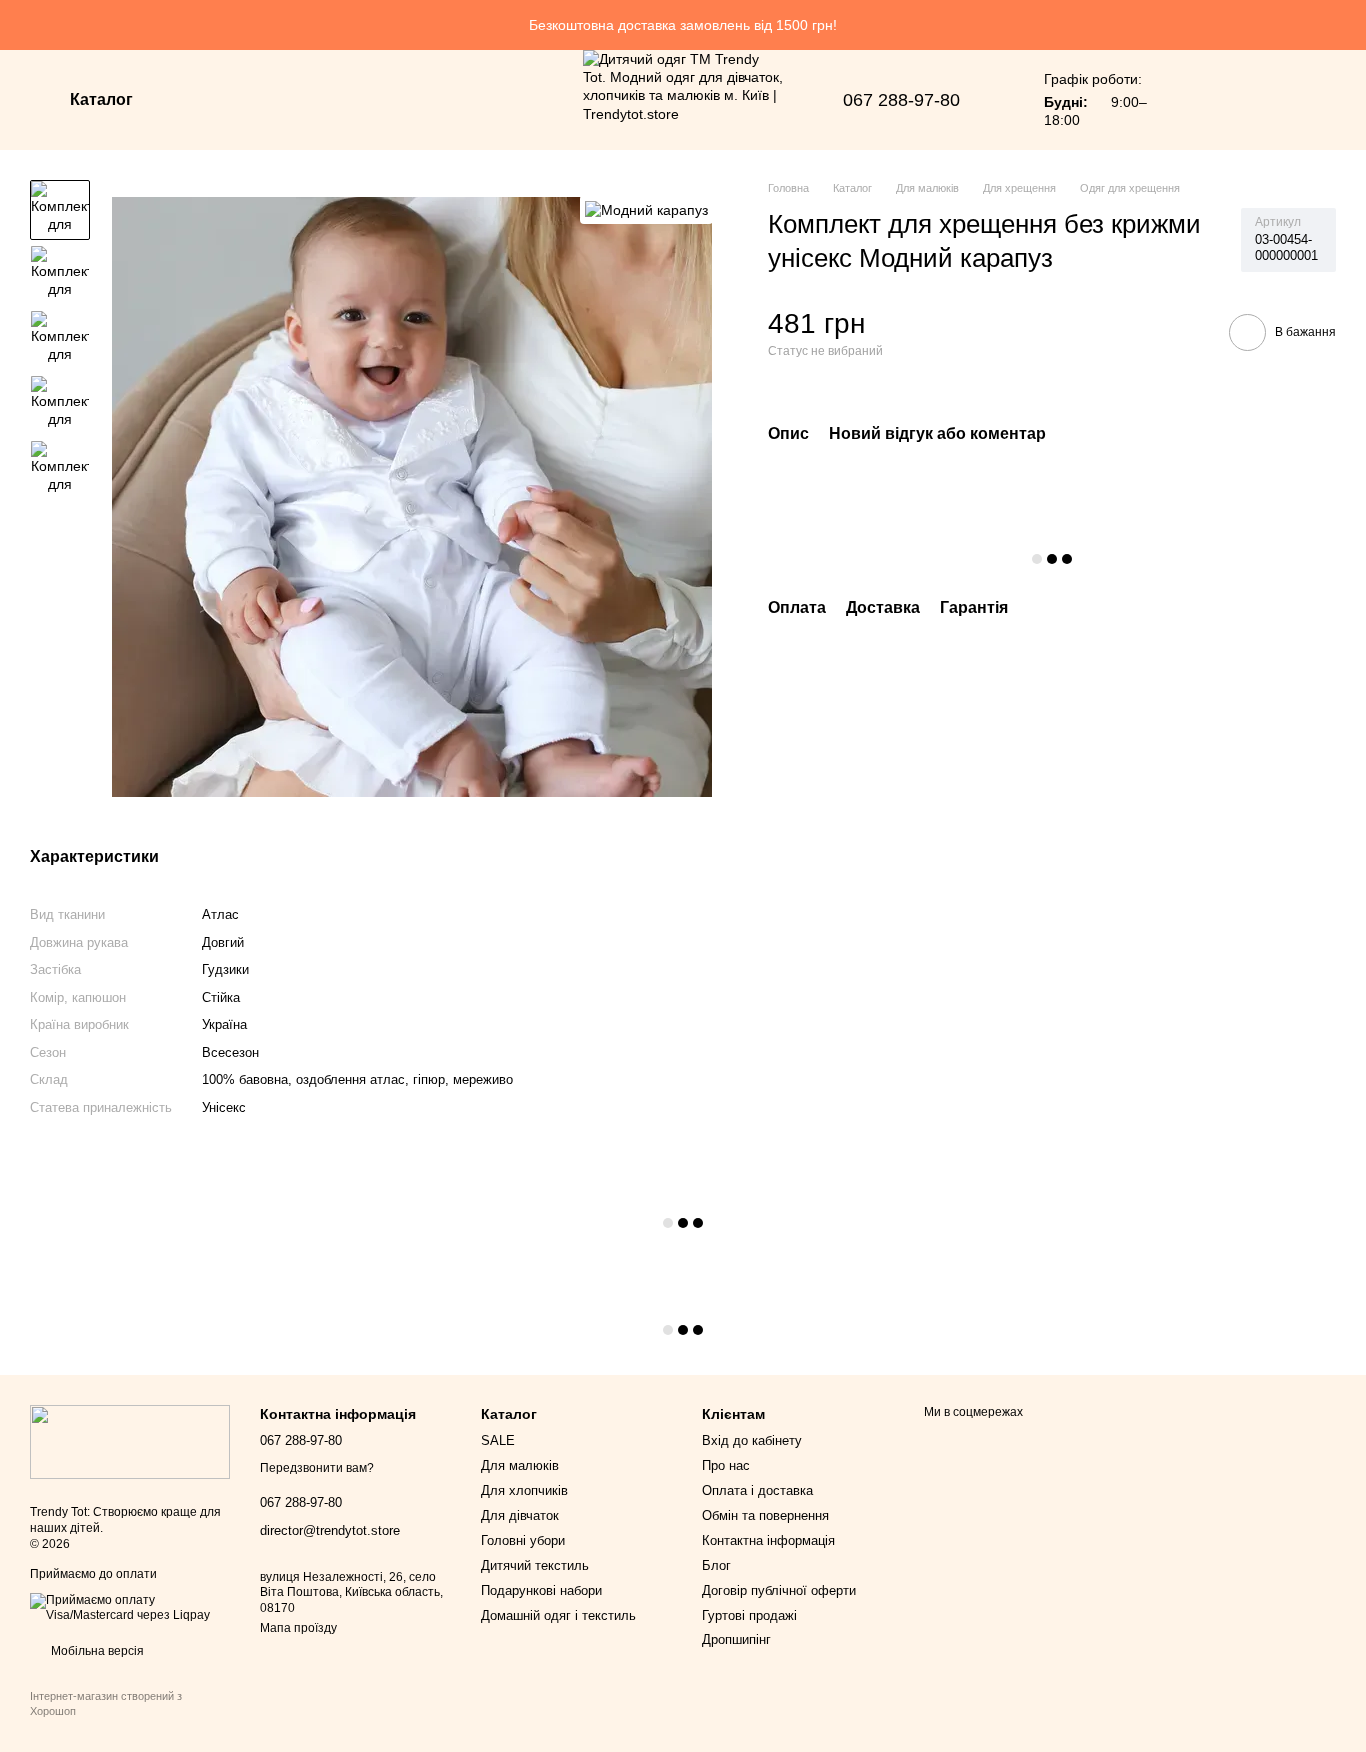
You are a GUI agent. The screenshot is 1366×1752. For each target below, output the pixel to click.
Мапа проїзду (298, 1628)
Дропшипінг (736, 1639)
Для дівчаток (520, 1515)
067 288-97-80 (901, 100)
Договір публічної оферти (779, 1590)
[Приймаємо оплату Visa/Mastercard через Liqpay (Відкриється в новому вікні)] (130, 1607)
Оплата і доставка (757, 1490)
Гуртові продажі (749, 1615)
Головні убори (523, 1540)
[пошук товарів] (209, 100)
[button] (1350, 25)
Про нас (726, 1465)
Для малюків (520, 1465)
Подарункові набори (541, 1590)
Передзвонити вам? (317, 1468)
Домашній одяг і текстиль (558, 1615)
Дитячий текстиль (535, 1565)
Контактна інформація (768, 1540)
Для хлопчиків (524, 1490)
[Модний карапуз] (646, 209)
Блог (716, 1565)
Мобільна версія (96, 1651)
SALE (498, 1440)
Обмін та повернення (765, 1515)
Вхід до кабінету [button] (752, 1440)
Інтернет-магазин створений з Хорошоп (106, 1703)
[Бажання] (1196, 100)
